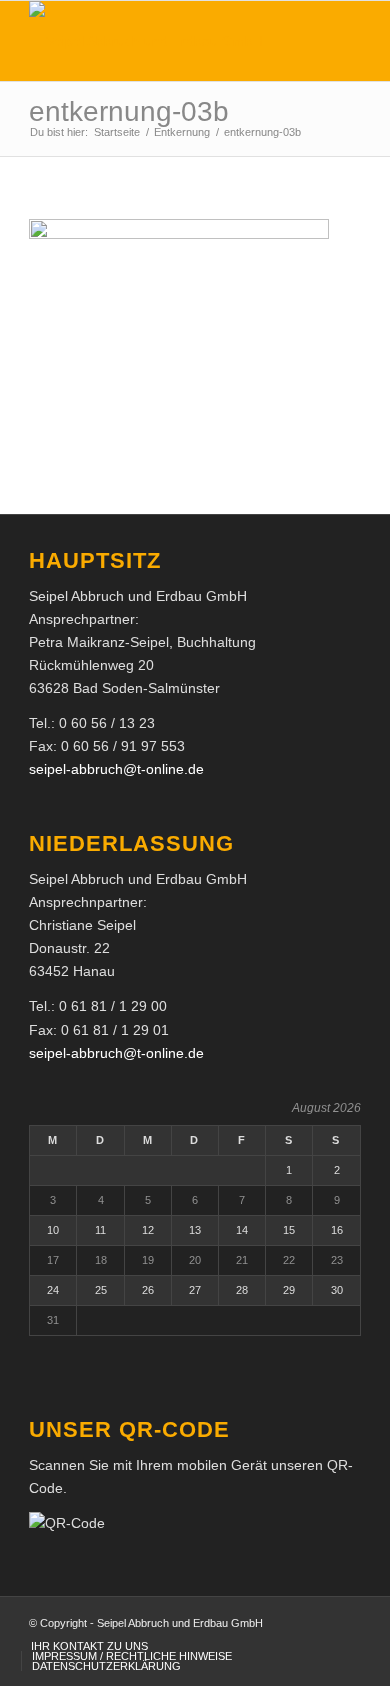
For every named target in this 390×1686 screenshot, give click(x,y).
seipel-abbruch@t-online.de (116, 769)
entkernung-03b (129, 111)
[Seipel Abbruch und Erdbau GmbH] (161, 41)
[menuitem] (89, 1646)
